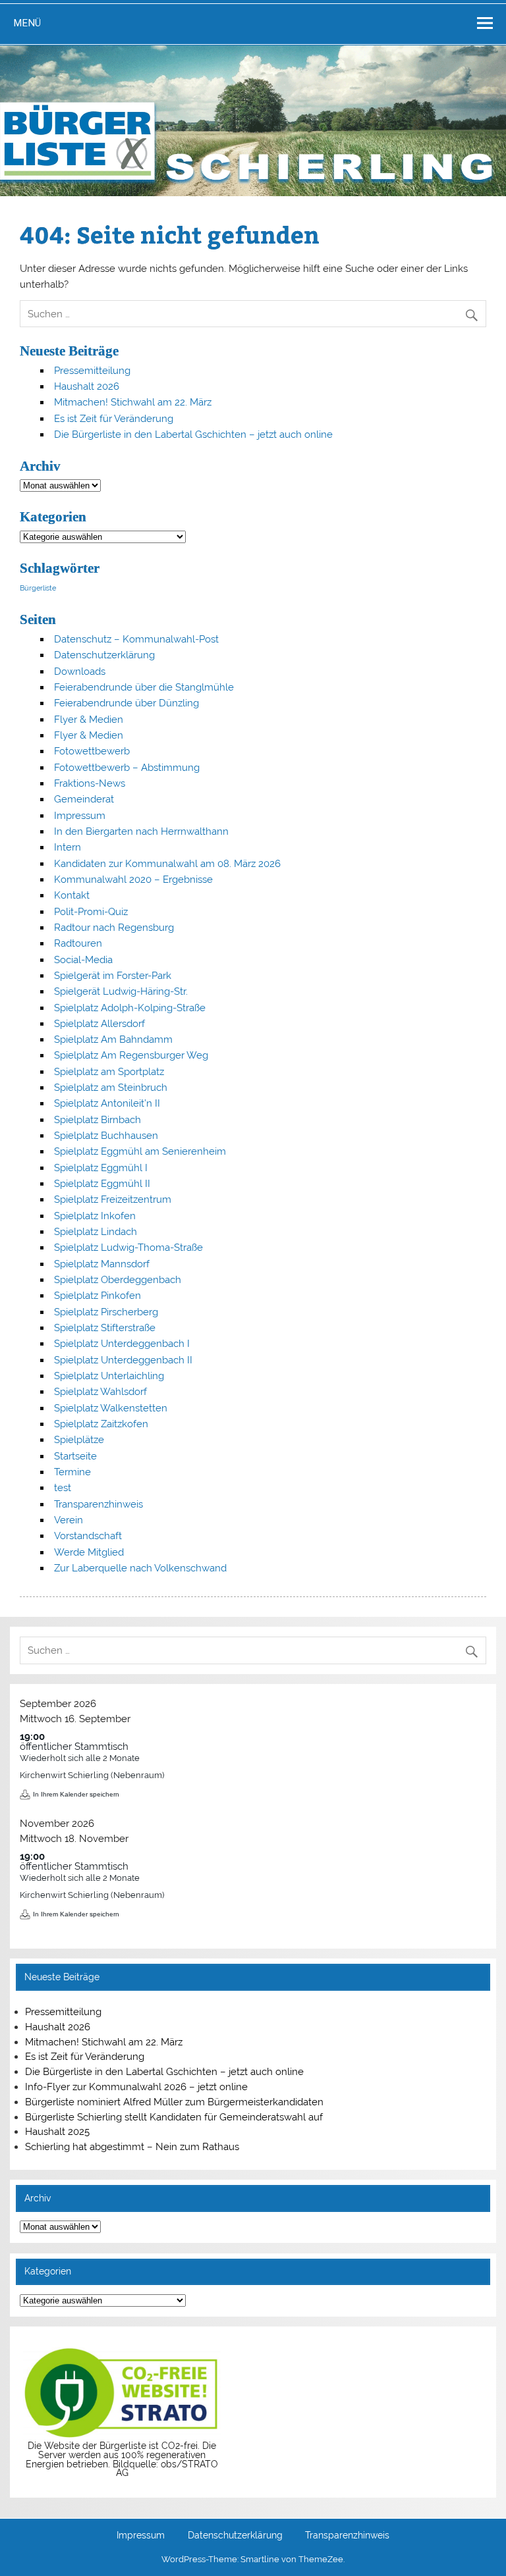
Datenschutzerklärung (104, 655)
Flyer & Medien (89, 720)
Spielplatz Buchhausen (106, 1136)
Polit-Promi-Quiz (91, 912)
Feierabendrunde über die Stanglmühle (144, 687)
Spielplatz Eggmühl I (101, 1168)
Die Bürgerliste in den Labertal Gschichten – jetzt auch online (193, 434)
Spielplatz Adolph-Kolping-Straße (130, 1008)
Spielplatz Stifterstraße (105, 1328)
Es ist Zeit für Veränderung (114, 419)
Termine (72, 1472)
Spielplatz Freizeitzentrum (113, 1199)
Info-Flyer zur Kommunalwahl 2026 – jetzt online (136, 2087)
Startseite (75, 1456)
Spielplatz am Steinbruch (111, 1088)
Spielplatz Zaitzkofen (101, 1424)
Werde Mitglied (89, 1552)
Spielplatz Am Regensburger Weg (131, 1055)
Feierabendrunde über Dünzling (126, 703)
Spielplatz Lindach (96, 1232)
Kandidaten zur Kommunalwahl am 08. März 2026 (167, 864)
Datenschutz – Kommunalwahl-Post (136, 639)
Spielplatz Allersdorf (99, 1024)
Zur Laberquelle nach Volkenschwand (140, 1568)
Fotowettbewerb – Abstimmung (127, 768)
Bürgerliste (38, 588)
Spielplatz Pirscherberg (106, 1312)
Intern (68, 847)
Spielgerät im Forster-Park (113, 976)
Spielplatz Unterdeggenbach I (122, 1344)
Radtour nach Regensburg (114, 928)
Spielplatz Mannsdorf (102, 1264)
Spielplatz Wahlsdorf (100, 1392)
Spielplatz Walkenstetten (111, 1408)
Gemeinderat (84, 799)
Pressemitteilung (92, 371)
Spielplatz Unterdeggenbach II (123, 1360)
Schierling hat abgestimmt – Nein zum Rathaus (132, 2147)
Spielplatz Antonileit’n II (107, 1103)
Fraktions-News (90, 783)
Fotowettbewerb (92, 751)
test (63, 1488)
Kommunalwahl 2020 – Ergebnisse (133, 880)
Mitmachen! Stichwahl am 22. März (133, 402)
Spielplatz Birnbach (98, 1120)
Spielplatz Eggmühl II (102, 1184)
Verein (69, 1520)
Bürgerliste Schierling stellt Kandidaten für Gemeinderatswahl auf (174, 2117)
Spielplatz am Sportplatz (109, 1072)
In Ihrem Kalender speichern (76, 1794)
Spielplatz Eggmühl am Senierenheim (140, 1151)
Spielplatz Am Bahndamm (113, 1039)
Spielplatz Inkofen (95, 1216)
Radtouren (78, 943)
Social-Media (83, 960)
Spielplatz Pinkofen (98, 1296)
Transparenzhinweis (98, 1504)
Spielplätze (79, 1440)
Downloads (80, 671)
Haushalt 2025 (57, 2132)
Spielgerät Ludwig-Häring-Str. (121, 991)
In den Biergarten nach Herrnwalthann (141, 831)
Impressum (80, 816)
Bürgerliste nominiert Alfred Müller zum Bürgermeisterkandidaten (174, 2102)
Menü (27, 23)
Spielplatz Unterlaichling (109, 1376)
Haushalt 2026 (87, 386)
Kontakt (72, 895)
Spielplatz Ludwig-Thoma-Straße (128, 1248)
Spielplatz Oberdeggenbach (118, 1280)
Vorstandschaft (88, 1536)
